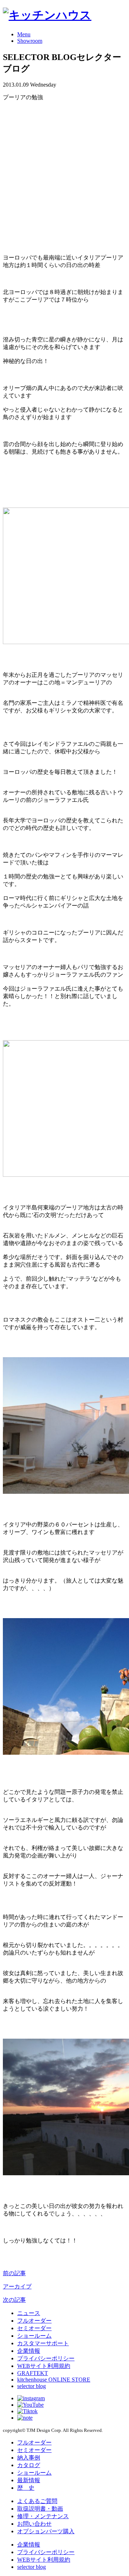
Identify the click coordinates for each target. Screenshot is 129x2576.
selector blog (32, 2386)
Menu (24, 34)
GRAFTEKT (33, 2373)
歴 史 (26, 2488)
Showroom (30, 41)
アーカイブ (17, 2286)
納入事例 (29, 2458)
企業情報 (29, 2351)
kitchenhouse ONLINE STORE (54, 2380)
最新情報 (29, 2480)
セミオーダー (34, 2328)
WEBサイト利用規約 (44, 2366)
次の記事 (14, 2300)
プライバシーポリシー (46, 2358)
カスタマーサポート (43, 2343)
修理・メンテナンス (43, 2516)
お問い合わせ (34, 2524)
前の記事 (14, 2273)
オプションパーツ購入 (46, 2531)
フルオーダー (34, 2321)
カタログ (29, 2465)
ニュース (29, 2313)
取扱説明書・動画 (40, 2509)
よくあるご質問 (37, 2501)
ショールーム (34, 2336)
